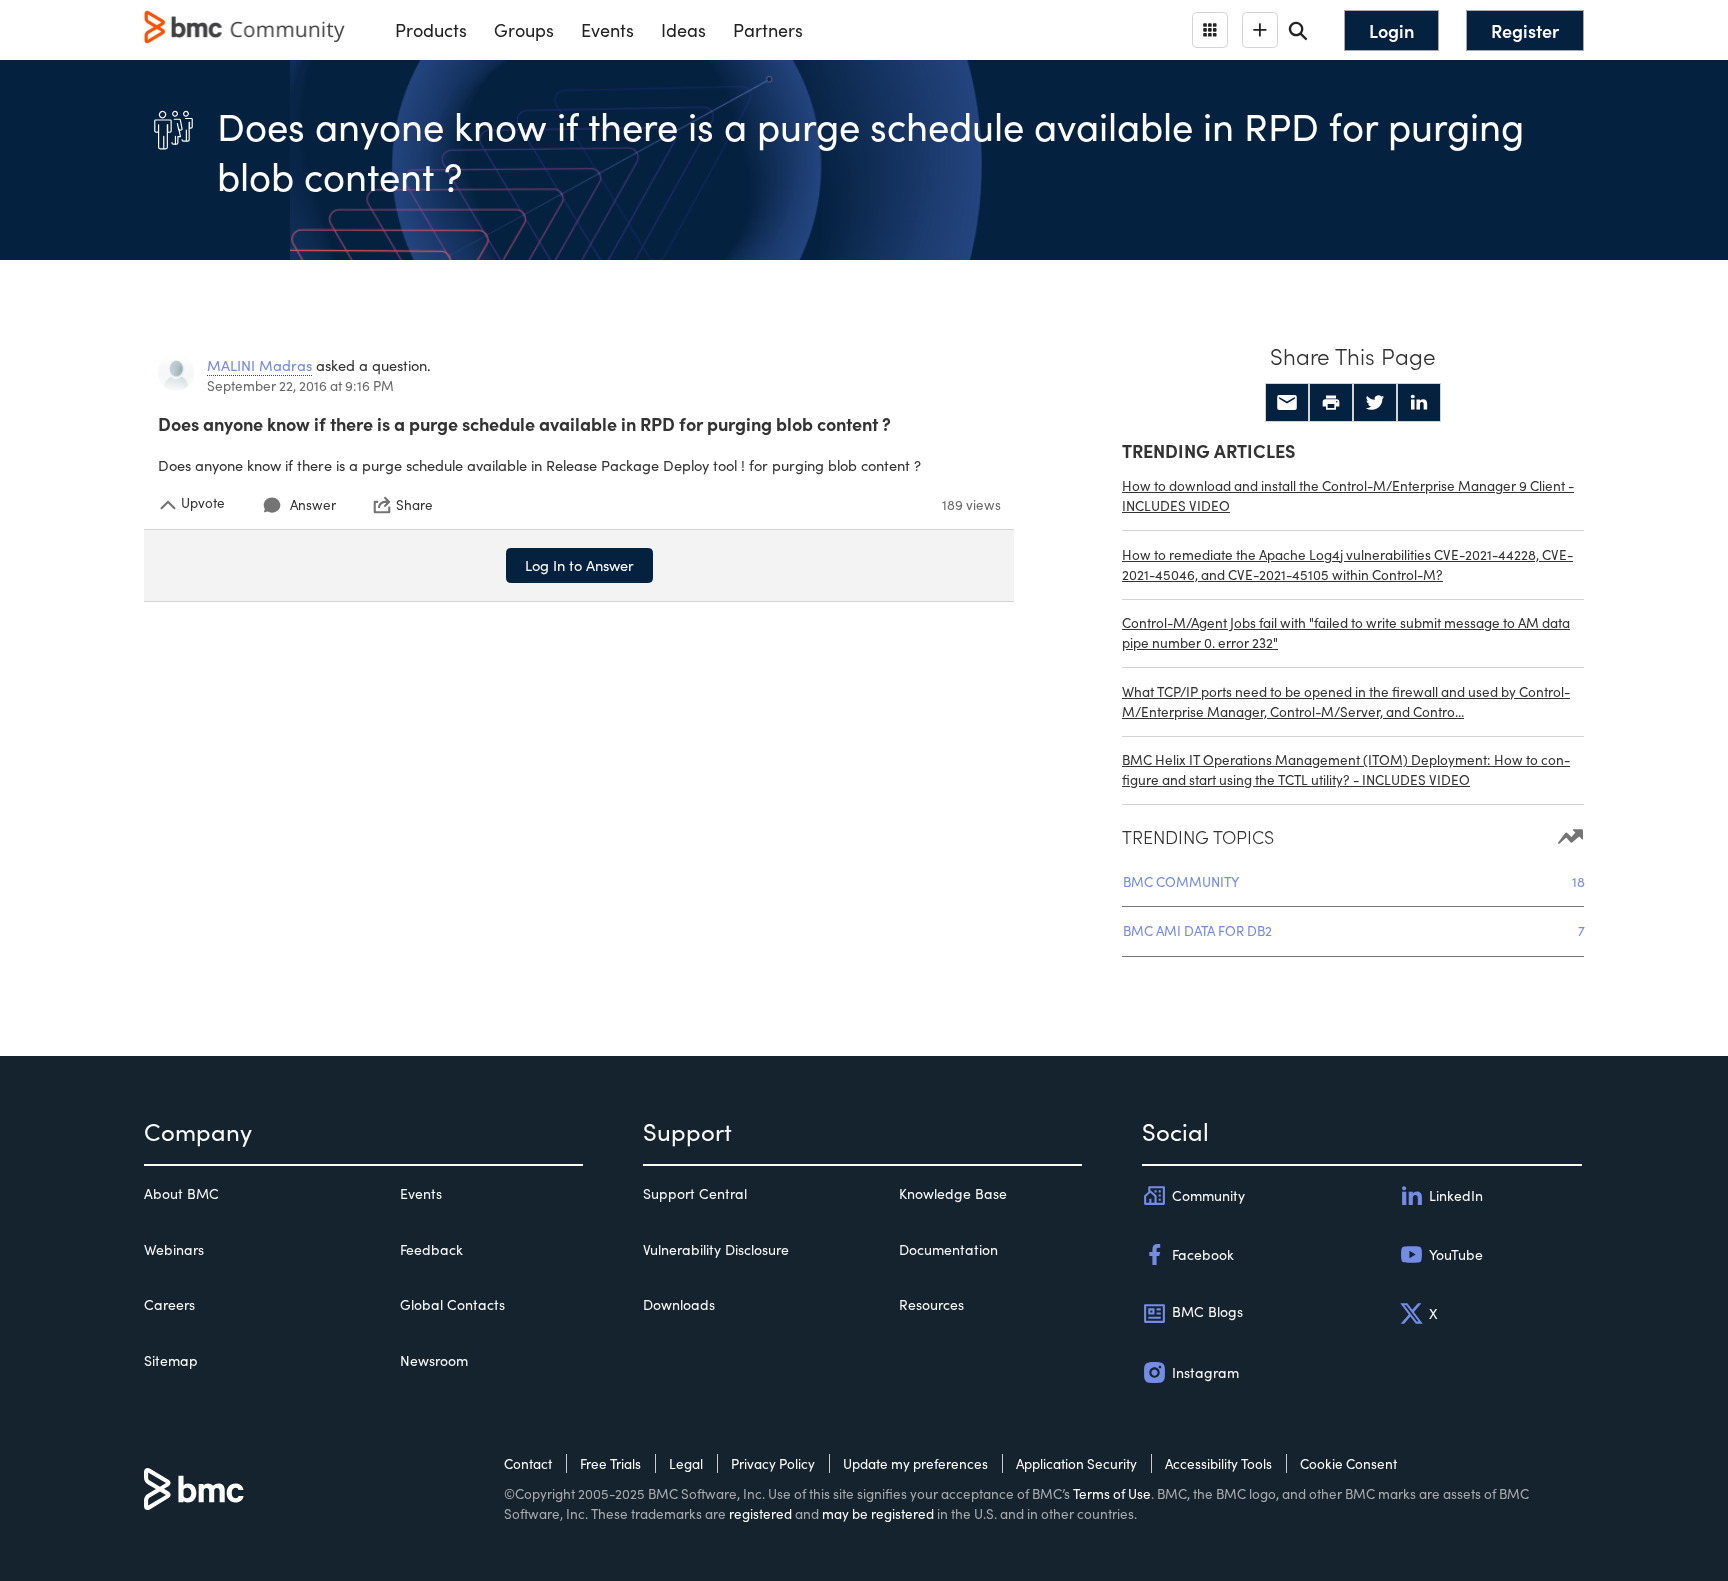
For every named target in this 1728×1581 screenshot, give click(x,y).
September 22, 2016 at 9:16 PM (300, 385)
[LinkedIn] (1419, 403)
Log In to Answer (579, 565)
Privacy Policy (773, 1463)
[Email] (1287, 403)
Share (414, 505)
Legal (686, 1463)
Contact (528, 1463)
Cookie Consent (1348, 1463)
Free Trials (610, 1463)
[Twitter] (1375, 403)
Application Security (1076, 1463)
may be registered (878, 1513)
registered (760, 1513)
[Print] (1331, 403)
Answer (313, 504)
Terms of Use (1112, 1493)
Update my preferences (915, 1463)
